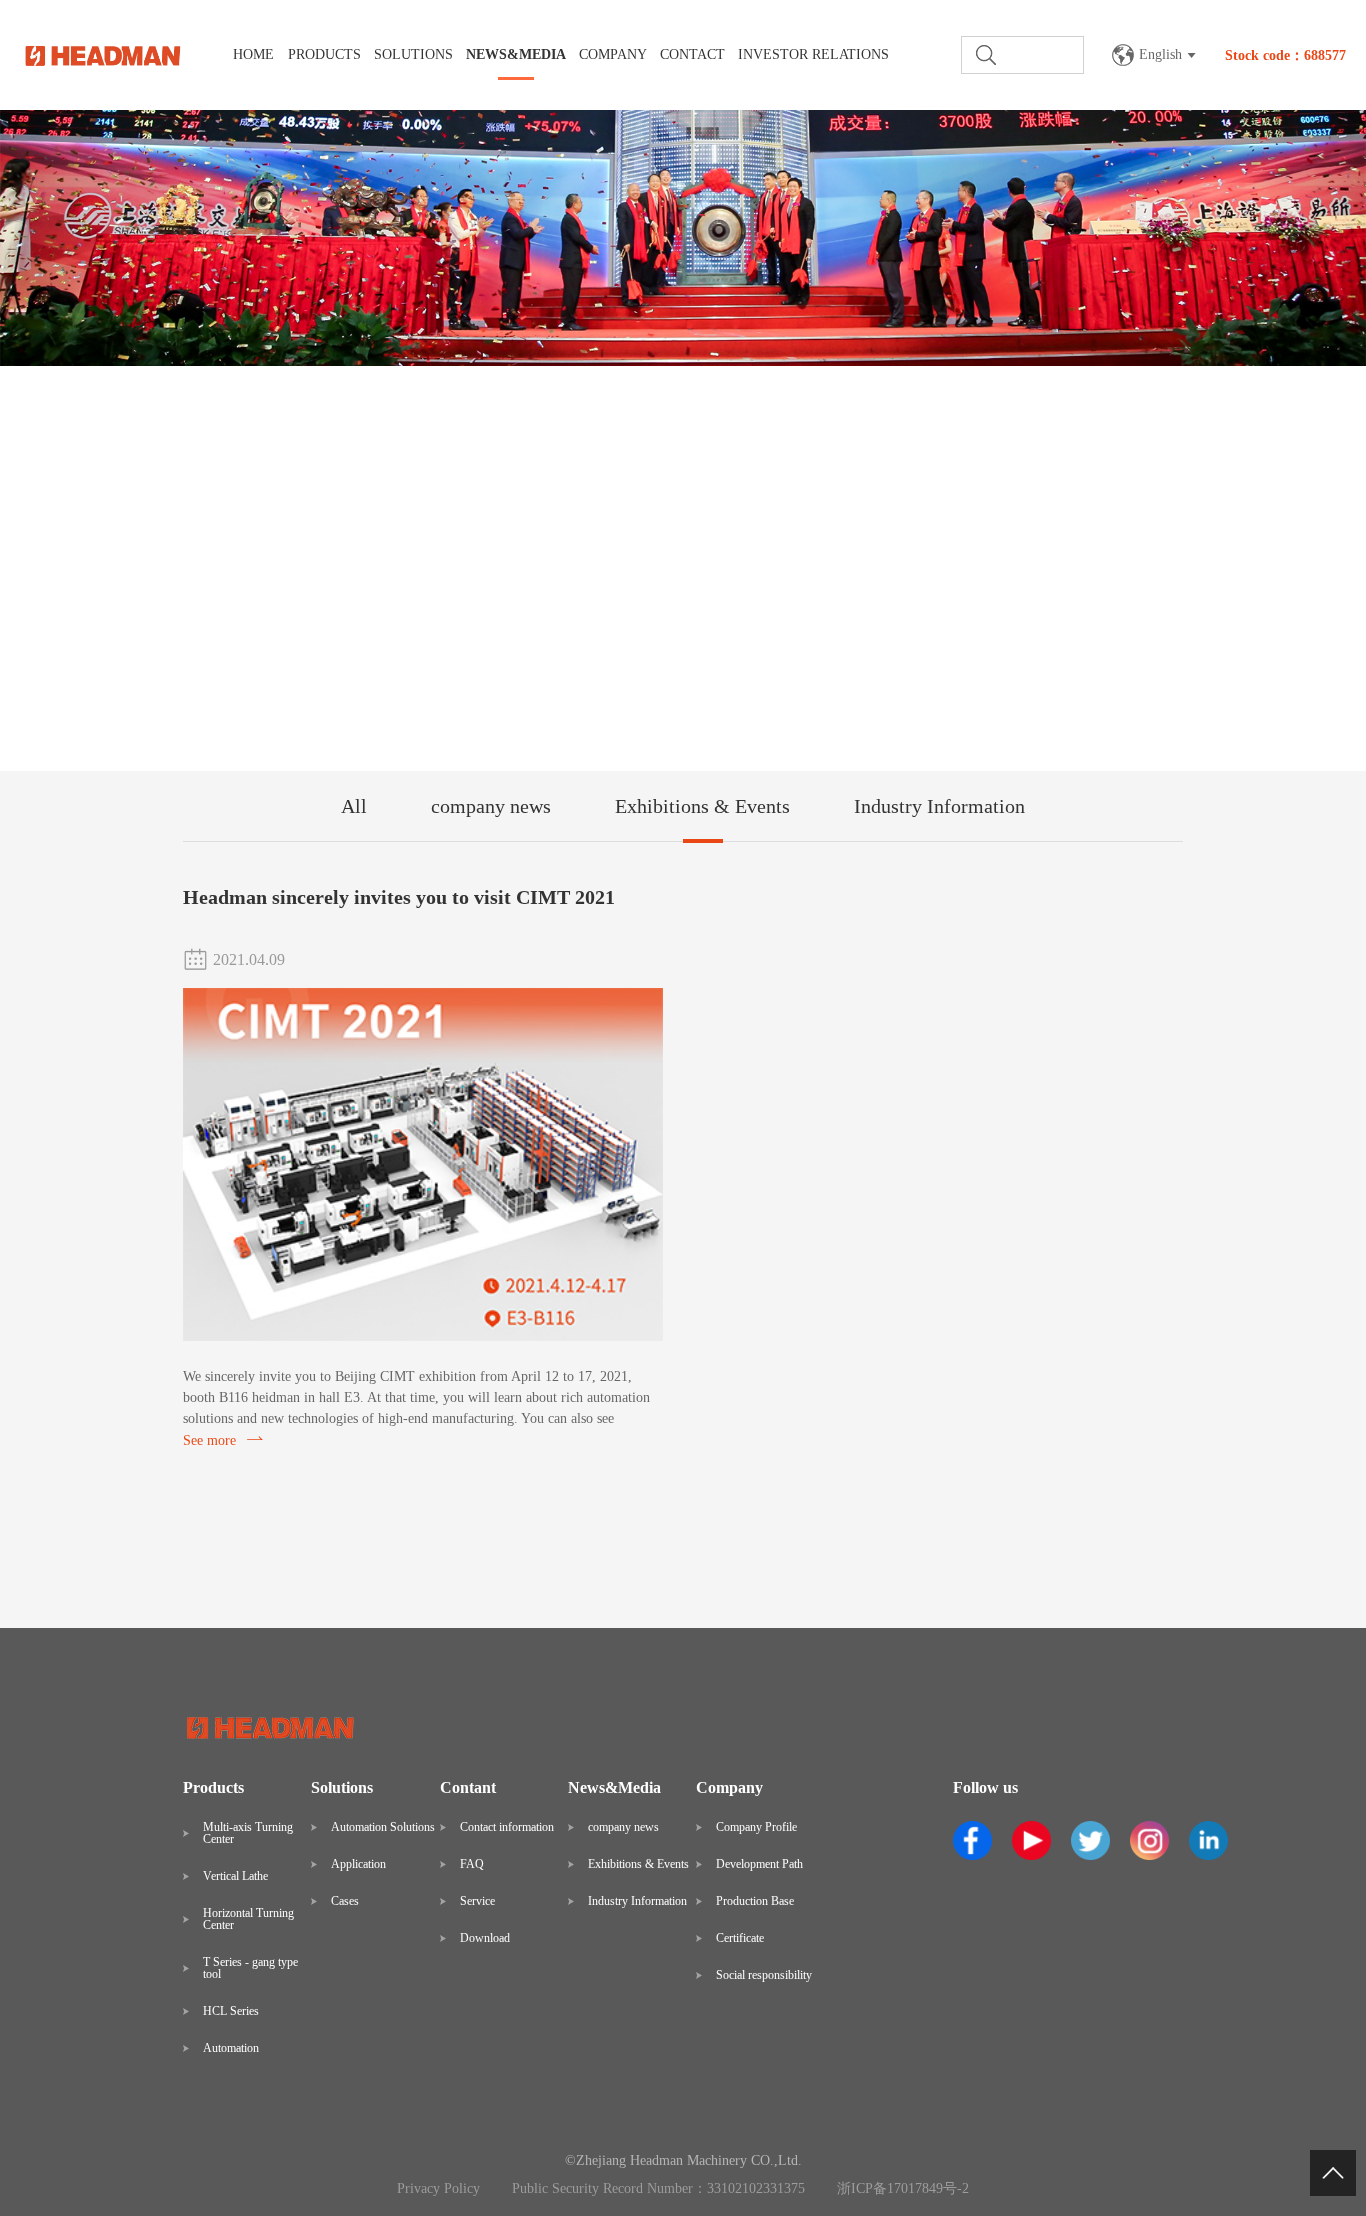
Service (477, 1901)
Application (358, 1864)
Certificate (740, 1938)
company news (491, 806)
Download (485, 1938)
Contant (468, 1787)
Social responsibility (764, 1975)
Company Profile (756, 1827)
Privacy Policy (438, 2188)
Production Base (755, 1901)
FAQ (472, 1864)
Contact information (507, 1827)
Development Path (759, 1864)
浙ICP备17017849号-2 (903, 2188)
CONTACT (692, 54)
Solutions (342, 1787)
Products (213, 1787)
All (354, 806)
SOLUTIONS (413, 54)
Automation (231, 2048)
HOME (253, 54)
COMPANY (613, 54)
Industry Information (939, 806)
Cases (345, 1901)
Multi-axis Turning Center (248, 1833)
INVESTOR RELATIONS (813, 54)
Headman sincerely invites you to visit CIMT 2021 (399, 897)
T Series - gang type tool (250, 1968)
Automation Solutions (383, 1827)
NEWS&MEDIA (516, 54)
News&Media (614, 1787)
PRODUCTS (324, 54)
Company (729, 1787)
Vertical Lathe (235, 1876)
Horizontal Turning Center (248, 1919)
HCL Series (231, 2011)
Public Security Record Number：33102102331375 (658, 2188)
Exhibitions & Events (702, 806)
